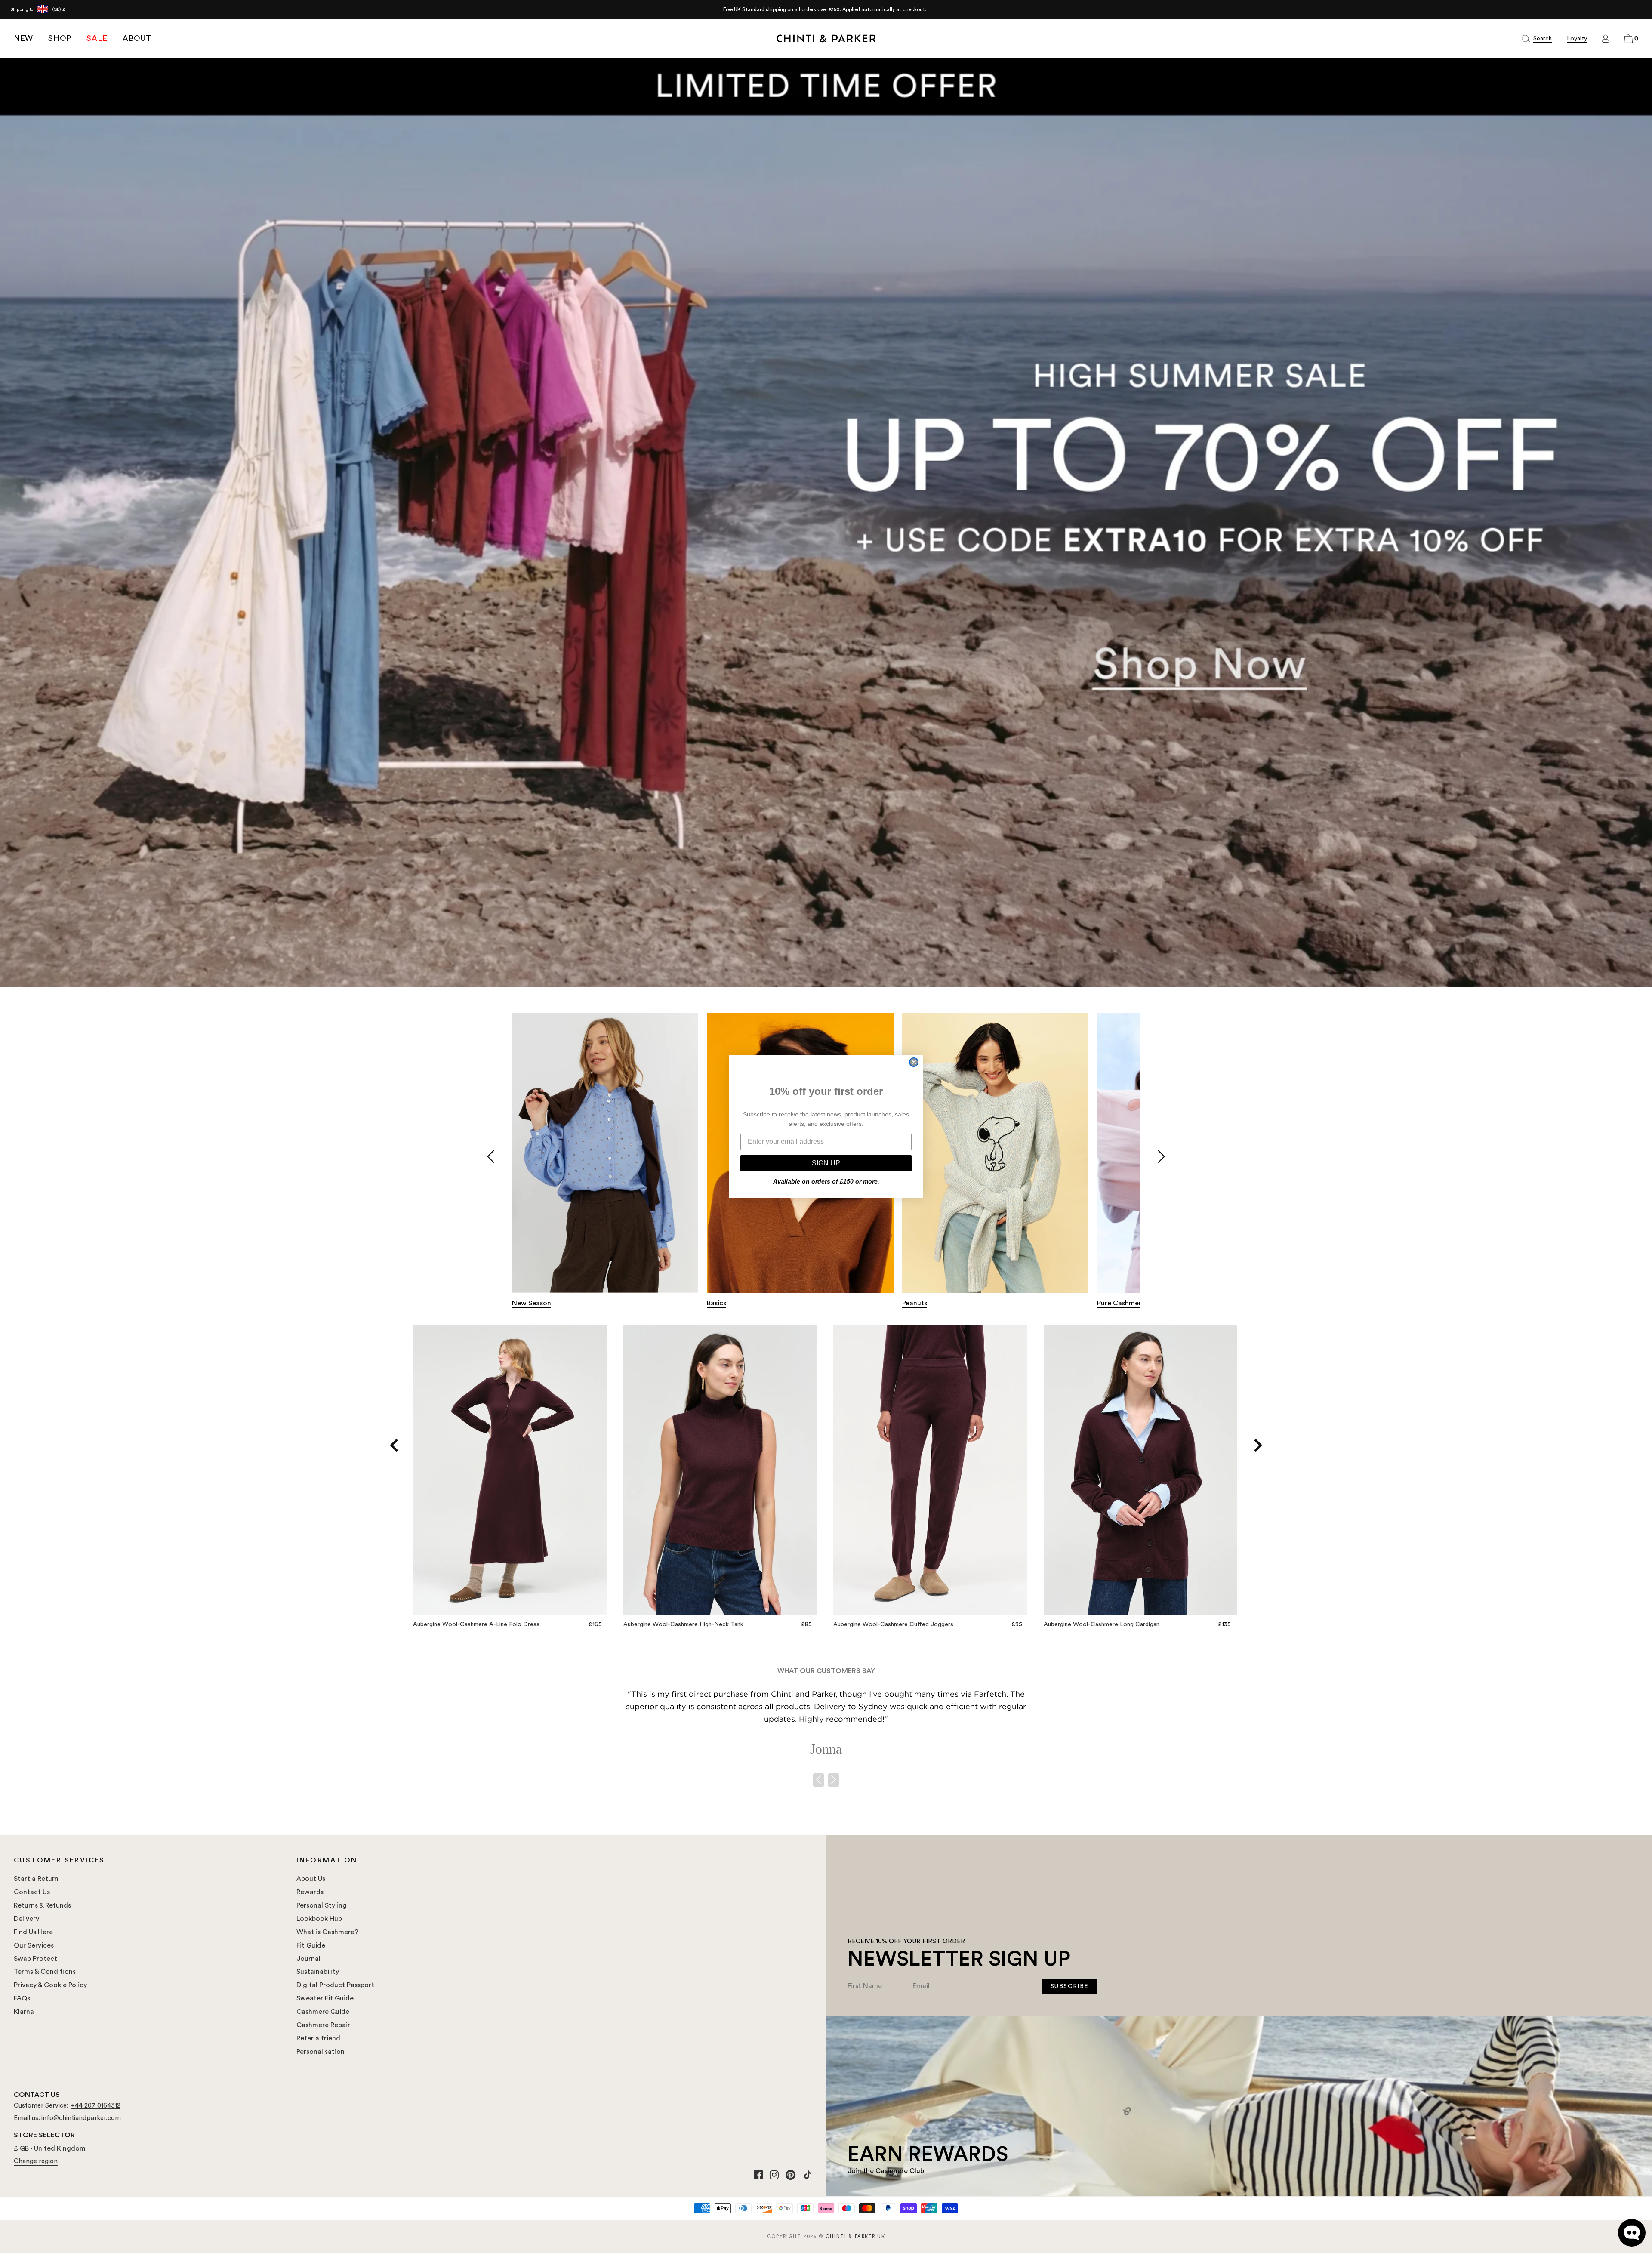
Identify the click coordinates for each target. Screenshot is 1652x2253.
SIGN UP (826, 1163)
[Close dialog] (914, 1062)
